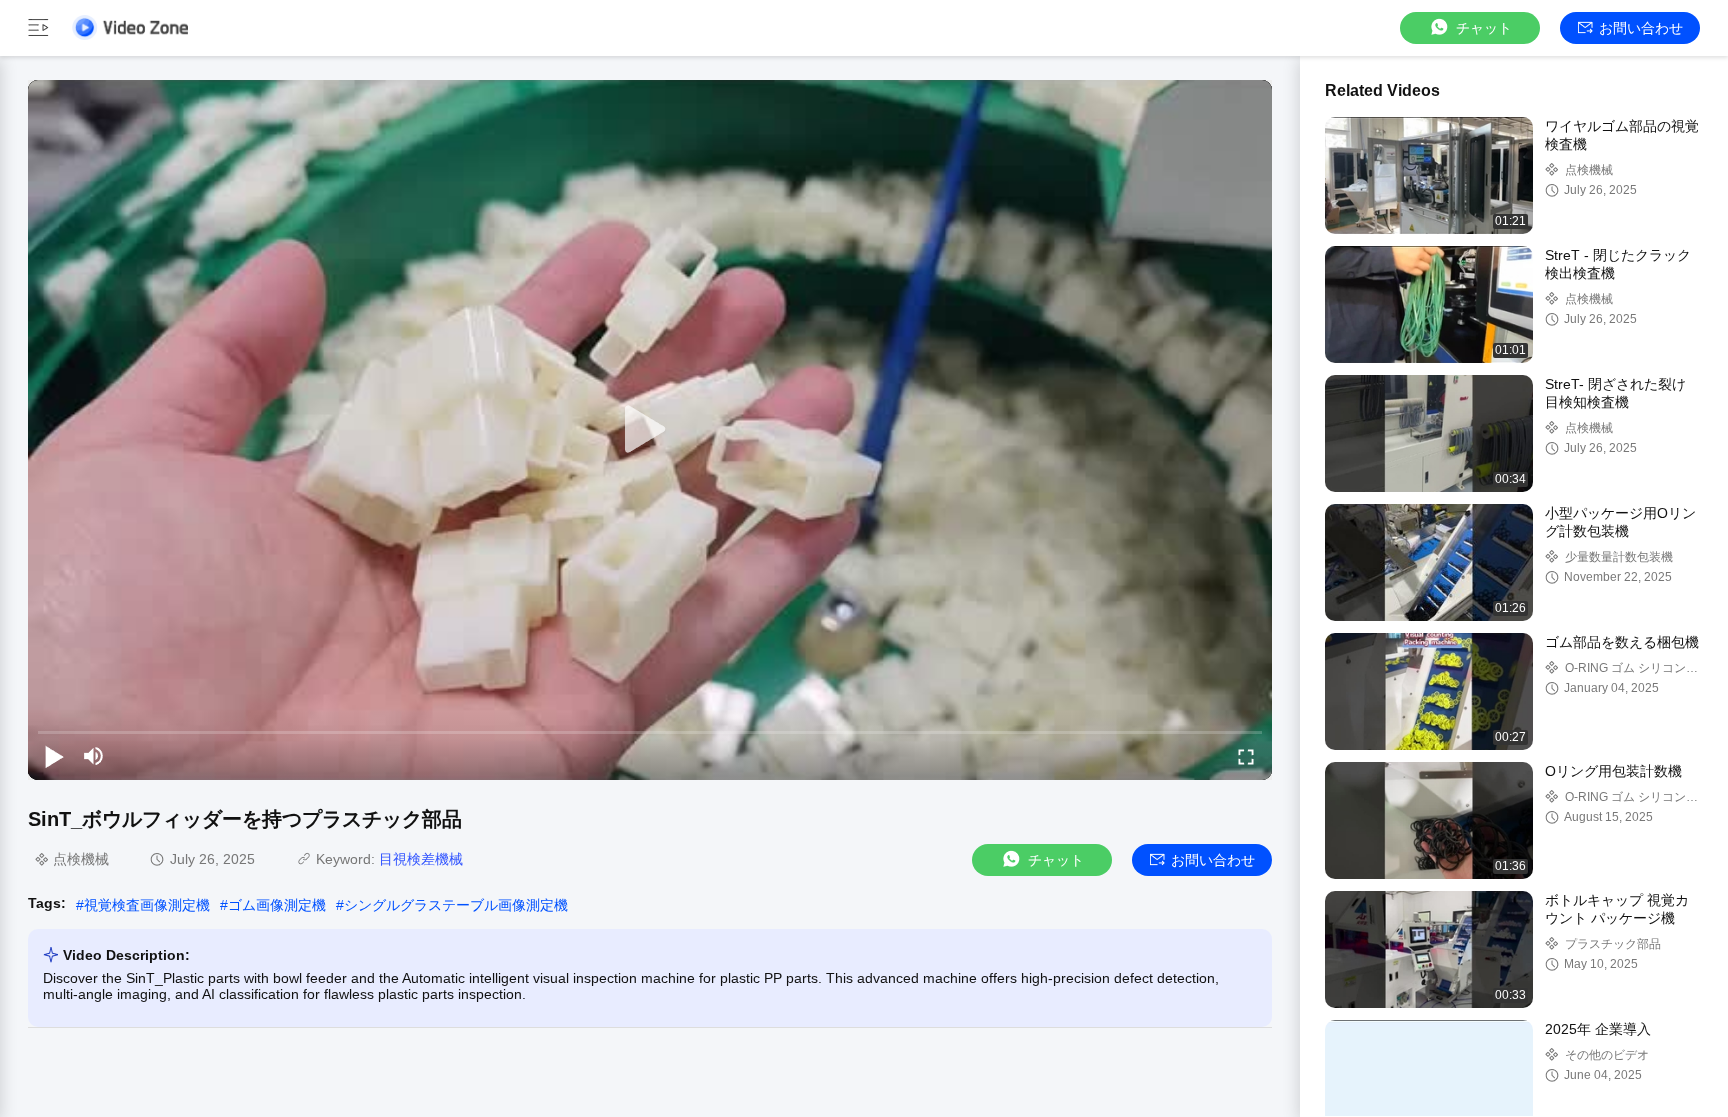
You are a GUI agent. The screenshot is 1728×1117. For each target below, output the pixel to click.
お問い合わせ (1641, 28)
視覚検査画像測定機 (147, 905)
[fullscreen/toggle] (1246, 756)
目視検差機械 (421, 859)
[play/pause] (54, 756)
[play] (650, 430)
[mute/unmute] (94, 756)
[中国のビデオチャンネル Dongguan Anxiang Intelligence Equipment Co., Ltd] (130, 27)
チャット (1484, 28)
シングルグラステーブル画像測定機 (456, 905)
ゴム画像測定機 (277, 905)
